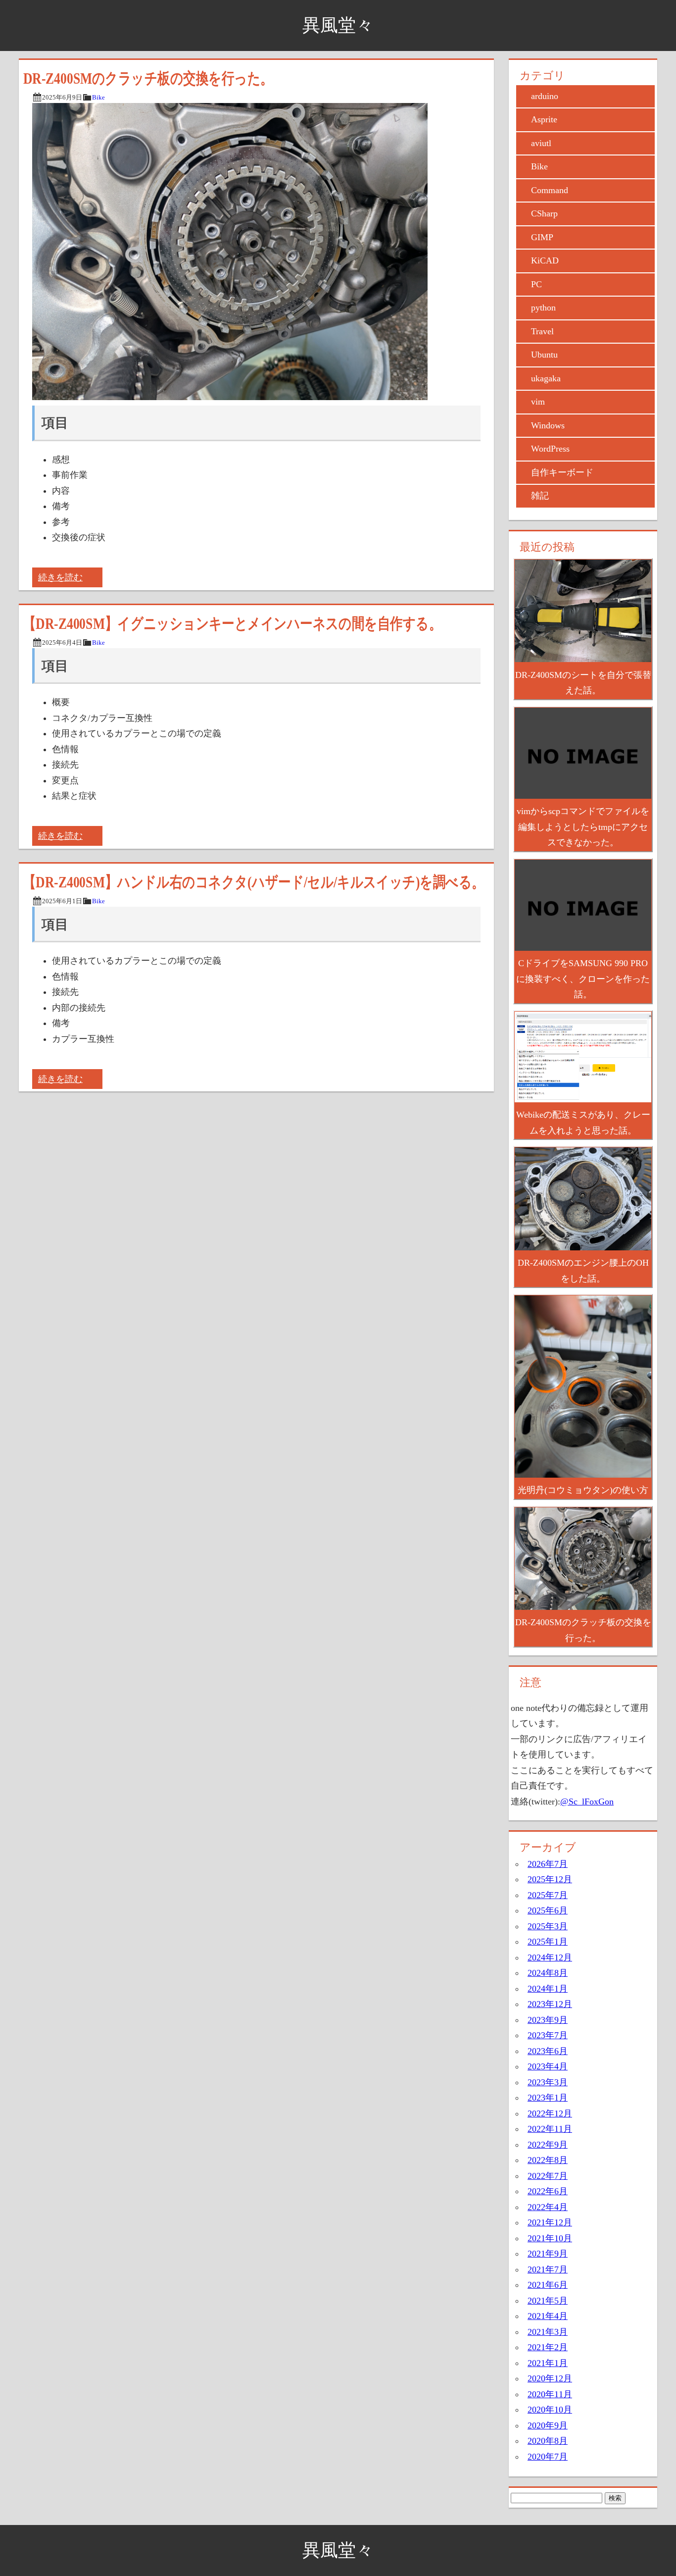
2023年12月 (550, 2004)
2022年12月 (550, 2113)
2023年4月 (548, 2066)
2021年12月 (550, 2222)
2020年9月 (548, 2425)
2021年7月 (548, 2269)
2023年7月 (548, 2035)
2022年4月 (548, 2207)
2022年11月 (550, 2129)
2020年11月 (550, 2394)
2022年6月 (548, 2191)
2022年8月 (548, 2160)
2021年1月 (548, 2363)
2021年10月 (550, 2238)
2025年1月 (548, 1942)
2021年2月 (548, 2347)
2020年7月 (548, 2457)
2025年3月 (548, 1926)
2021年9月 (548, 2254)
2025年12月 (550, 1879)
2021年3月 (548, 2332)
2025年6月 (548, 1910)
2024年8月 (548, 1973)
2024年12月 (550, 1958)
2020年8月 (548, 2441)
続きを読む (60, 577)
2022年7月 (548, 2176)
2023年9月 (548, 2020)
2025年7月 (548, 1895)
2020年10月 (550, 2410)
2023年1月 (548, 2098)
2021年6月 (548, 2285)
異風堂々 (338, 25)
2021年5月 (548, 2301)
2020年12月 (550, 2378)
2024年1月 (548, 1989)
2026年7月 (548, 1864)
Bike (98, 98)
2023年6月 (548, 2051)
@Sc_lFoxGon (587, 1802)
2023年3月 (548, 2082)
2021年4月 (548, 2316)
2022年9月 (548, 2145)
